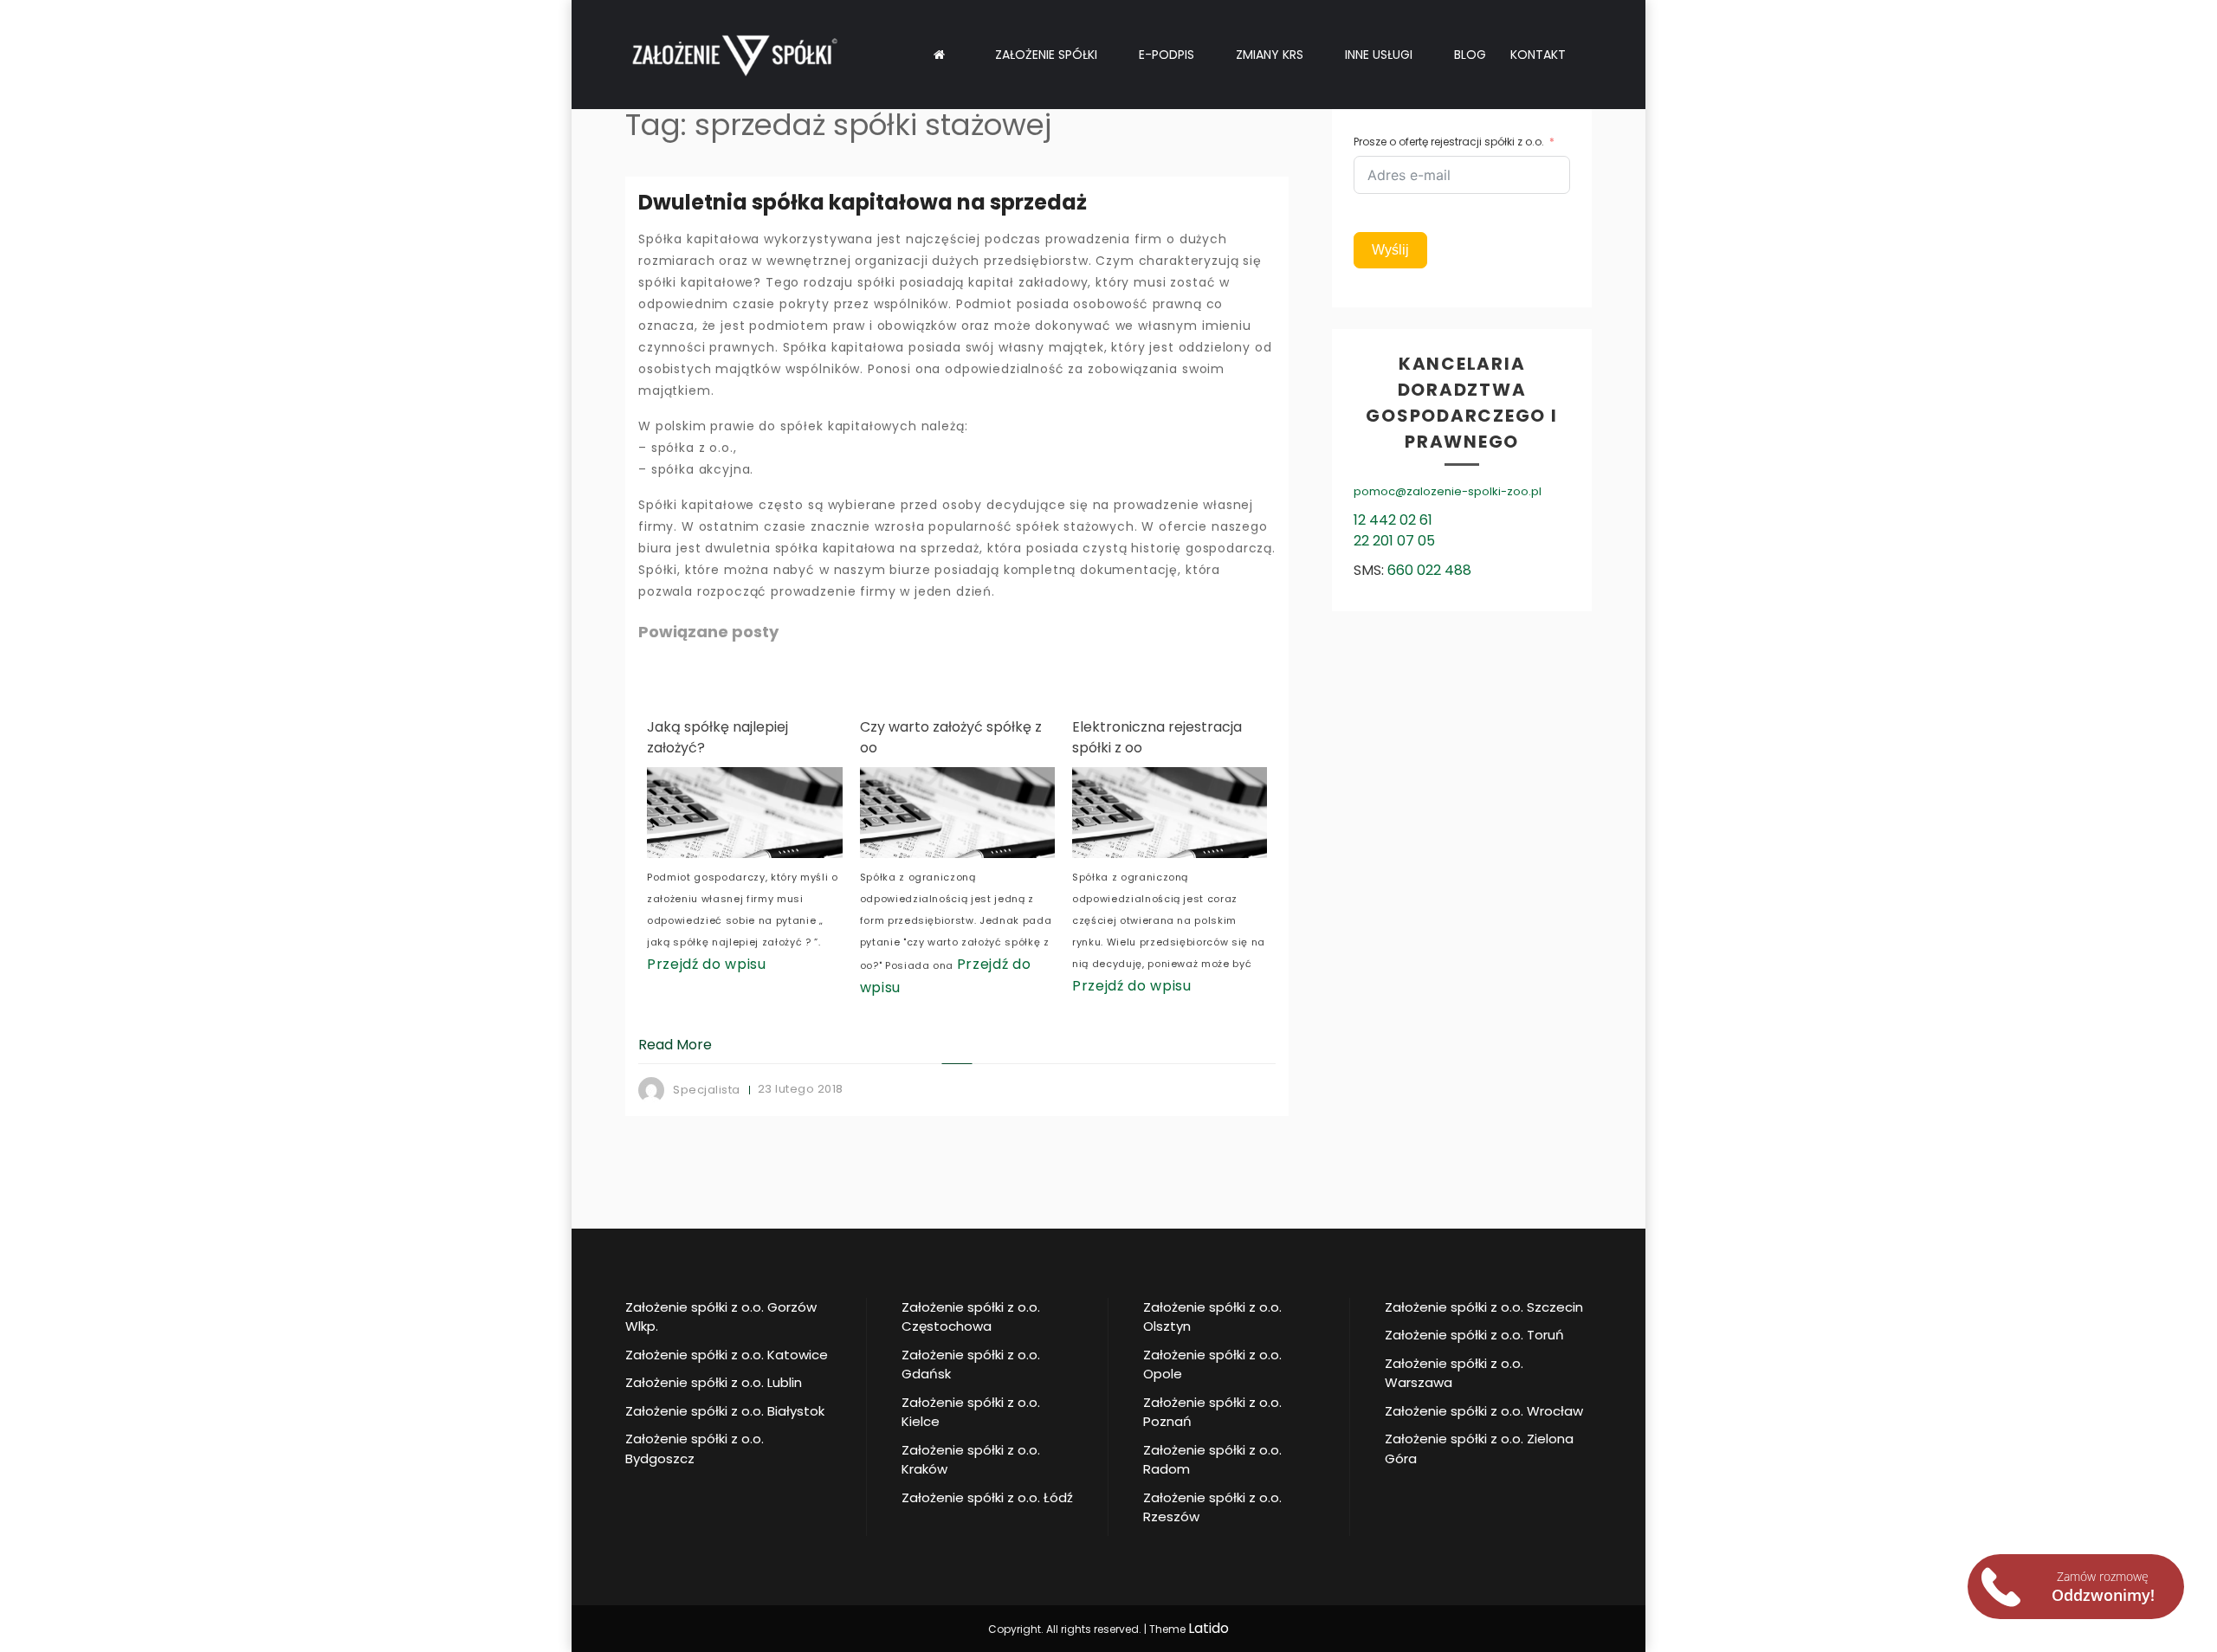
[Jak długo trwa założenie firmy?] (1237, 813)
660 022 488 (1429, 570)
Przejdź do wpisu (987, 986)
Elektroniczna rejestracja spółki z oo (1012, 737)
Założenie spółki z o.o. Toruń (1474, 1335)
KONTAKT (1538, 55)
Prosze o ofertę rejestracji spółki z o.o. (1449, 142)
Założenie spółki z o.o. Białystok (725, 1411)
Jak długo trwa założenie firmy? (1223, 737)
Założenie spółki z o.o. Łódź (987, 1497)
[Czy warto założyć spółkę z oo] (812, 813)
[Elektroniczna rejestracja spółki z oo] (1025, 813)
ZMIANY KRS (1270, 55)
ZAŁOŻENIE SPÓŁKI (1046, 55)
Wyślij (1390, 250)
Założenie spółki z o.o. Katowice (727, 1355)
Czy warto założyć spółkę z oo (805, 737)
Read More (675, 1045)
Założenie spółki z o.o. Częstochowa (971, 1317)
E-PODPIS (1167, 55)
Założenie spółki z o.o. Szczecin (1484, 1307)
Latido (1209, 1628)
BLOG (1470, 55)
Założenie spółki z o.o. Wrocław (1484, 1411)
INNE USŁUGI (1379, 55)
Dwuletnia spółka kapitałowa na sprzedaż (863, 202)
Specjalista (707, 1090)
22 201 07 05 (1394, 541)
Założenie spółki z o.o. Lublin (714, 1382)
